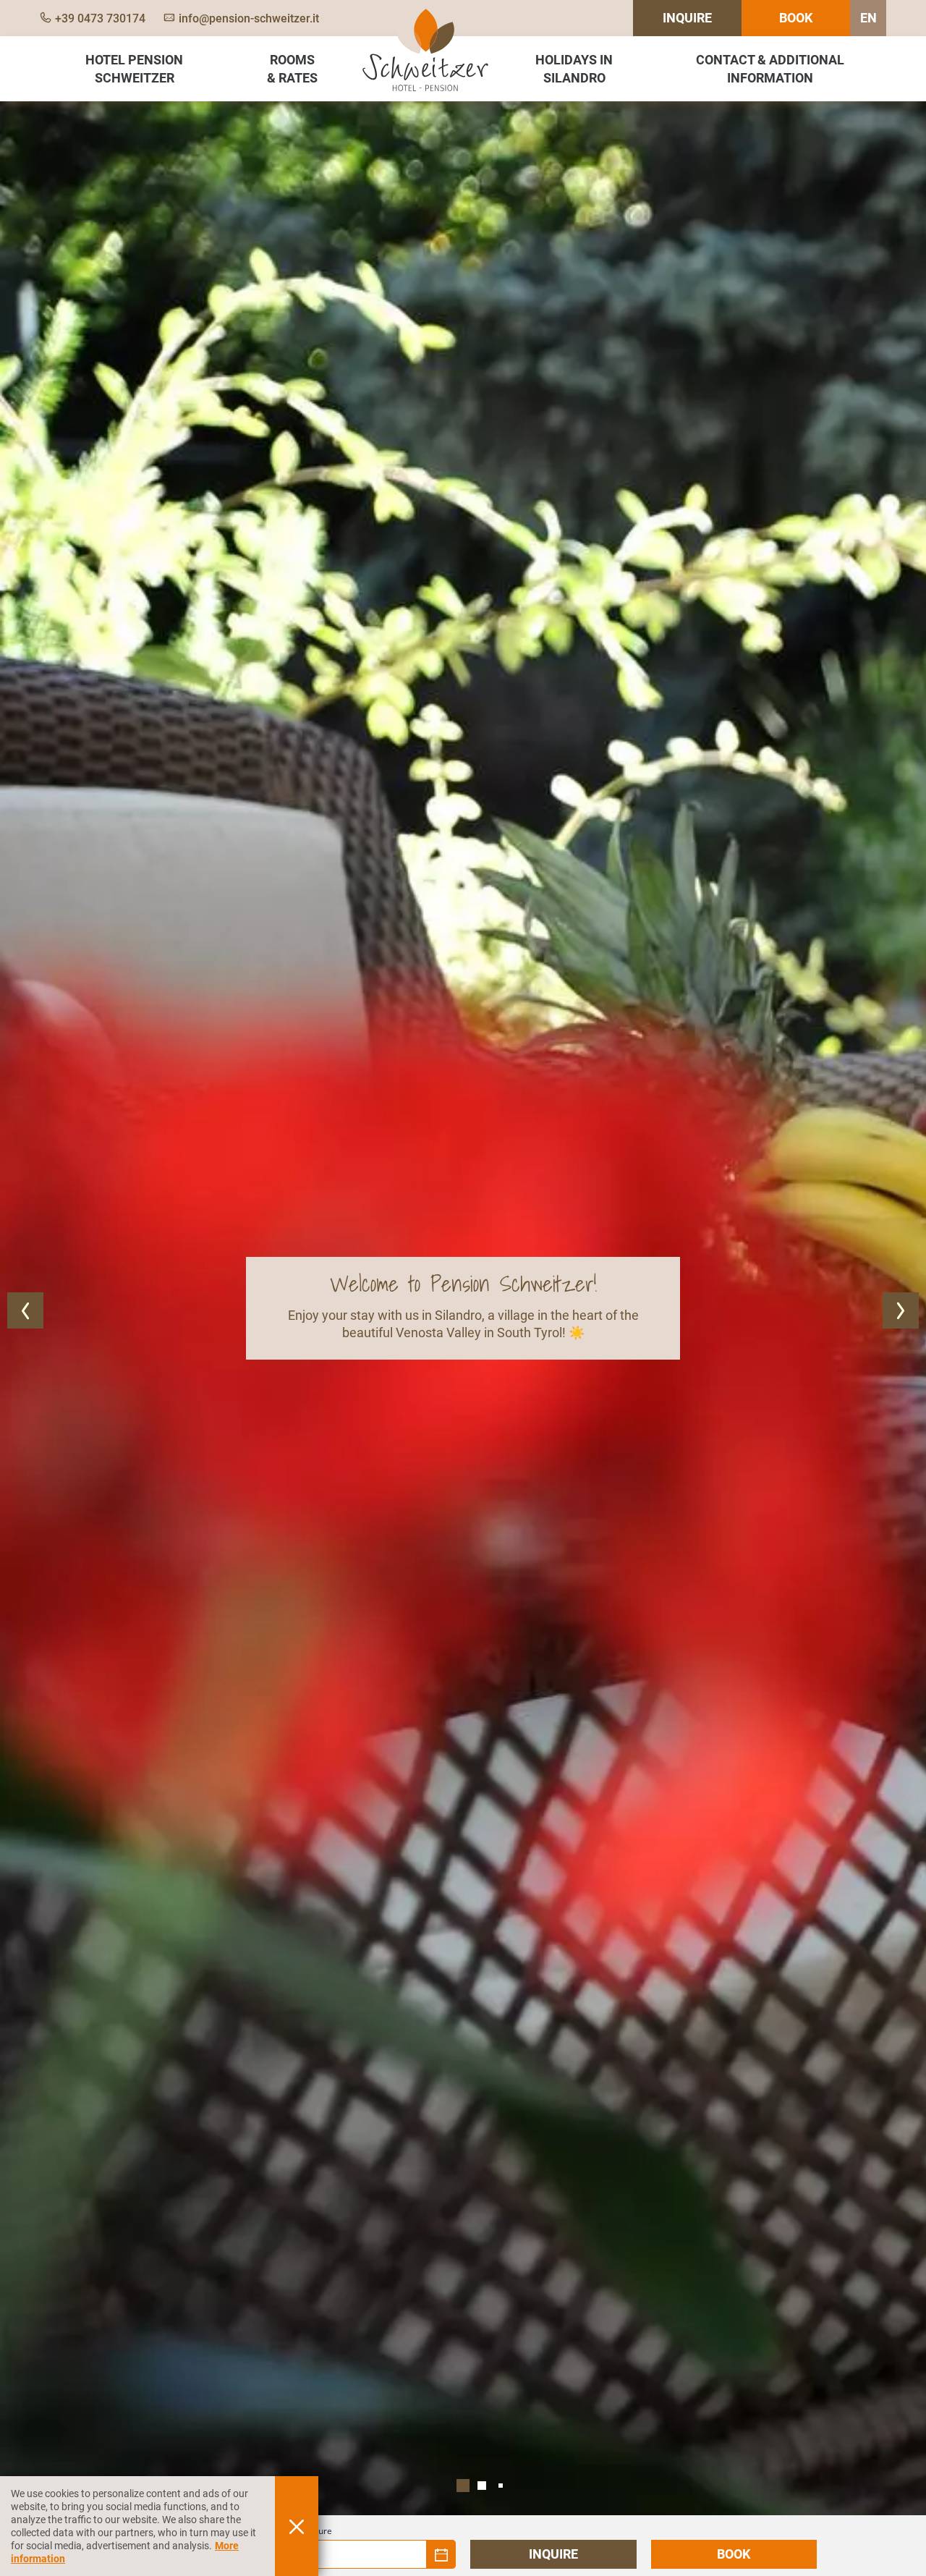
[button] (25, 1310)
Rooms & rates (292, 69)
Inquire (687, 18)
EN (868, 18)
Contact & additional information (770, 69)
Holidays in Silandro (574, 69)
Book (796, 18)
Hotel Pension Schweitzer (134, 69)
